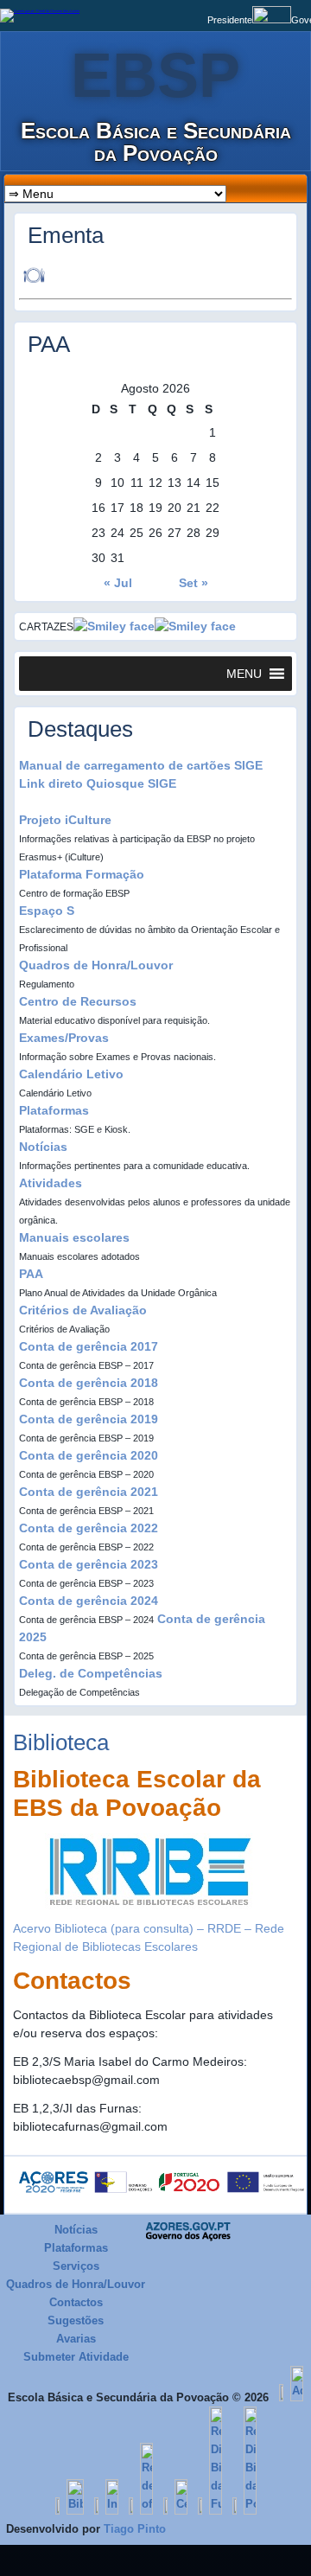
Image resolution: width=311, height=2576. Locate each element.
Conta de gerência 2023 (89, 1564)
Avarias (76, 2339)
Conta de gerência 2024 (89, 1601)
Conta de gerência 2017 (89, 1346)
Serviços (76, 2266)
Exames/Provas (64, 1038)
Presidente (230, 20)
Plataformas (54, 1110)
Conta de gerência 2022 (89, 1528)
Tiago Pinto (135, 2529)
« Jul (118, 583)
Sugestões (76, 2320)
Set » (194, 583)
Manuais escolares (74, 1237)
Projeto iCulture (65, 820)
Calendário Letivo (71, 1074)
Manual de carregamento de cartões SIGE (141, 765)
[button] (244, 674)
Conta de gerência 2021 (89, 1492)
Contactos (76, 2302)
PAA (31, 1274)
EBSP (155, 75)
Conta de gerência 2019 (89, 1419)
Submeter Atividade (76, 2357)
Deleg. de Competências (91, 1673)
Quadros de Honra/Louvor (96, 965)
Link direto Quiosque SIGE (98, 783)
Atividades (51, 1183)
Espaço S (47, 911)
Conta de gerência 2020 (89, 1455)
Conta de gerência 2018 (89, 1383)
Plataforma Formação (82, 874)
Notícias (43, 1147)
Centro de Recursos (78, 1001)
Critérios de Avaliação (83, 1310)
